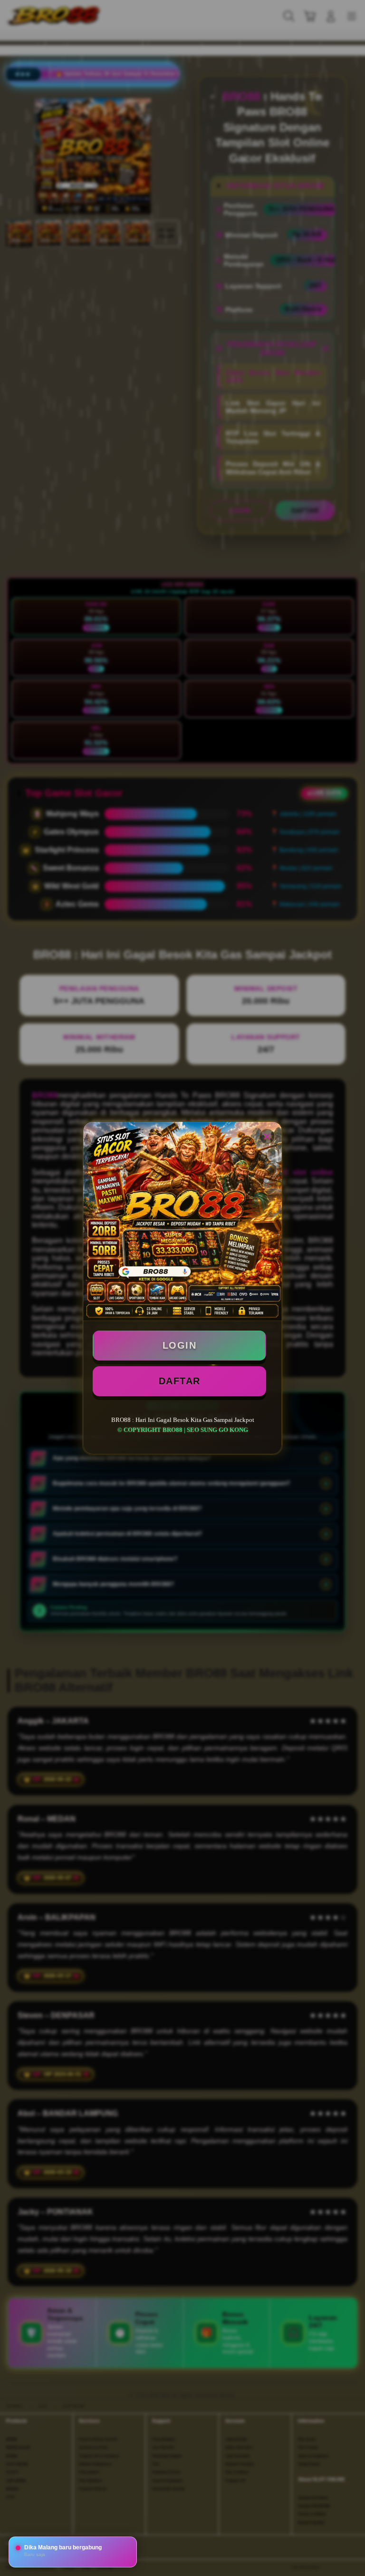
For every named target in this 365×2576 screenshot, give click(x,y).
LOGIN (180, 1345)
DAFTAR (180, 1381)
